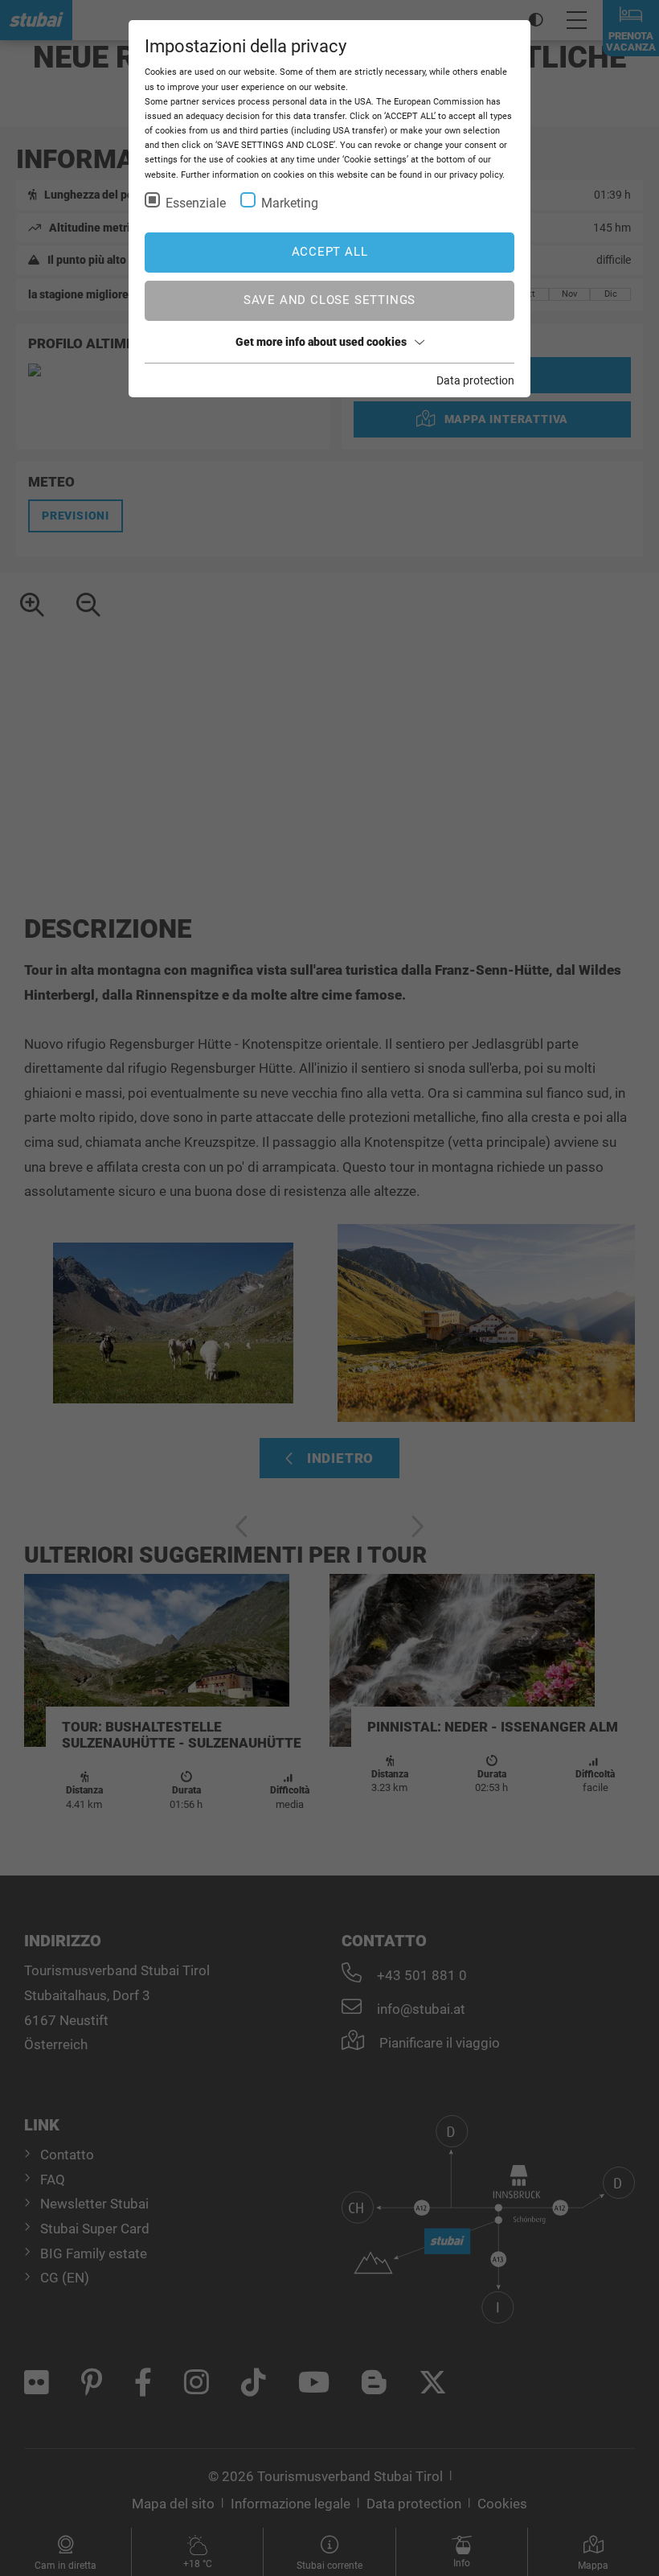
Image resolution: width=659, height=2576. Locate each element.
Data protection (475, 380)
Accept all (330, 252)
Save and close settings (329, 300)
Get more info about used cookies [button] (321, 342)
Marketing (290, 203)
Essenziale (196, 203)
